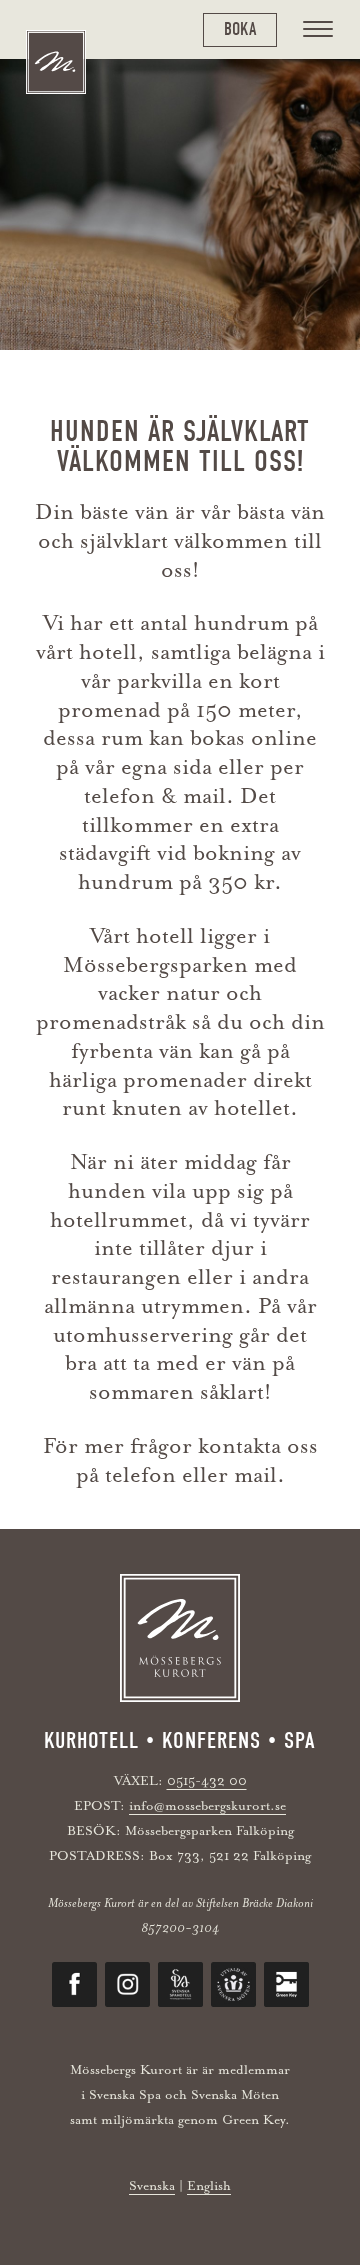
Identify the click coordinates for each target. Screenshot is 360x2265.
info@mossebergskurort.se (207, 1805)
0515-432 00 (207, 1780)
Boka (240, 29)
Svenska (152, 2185)
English (209, 2185)
